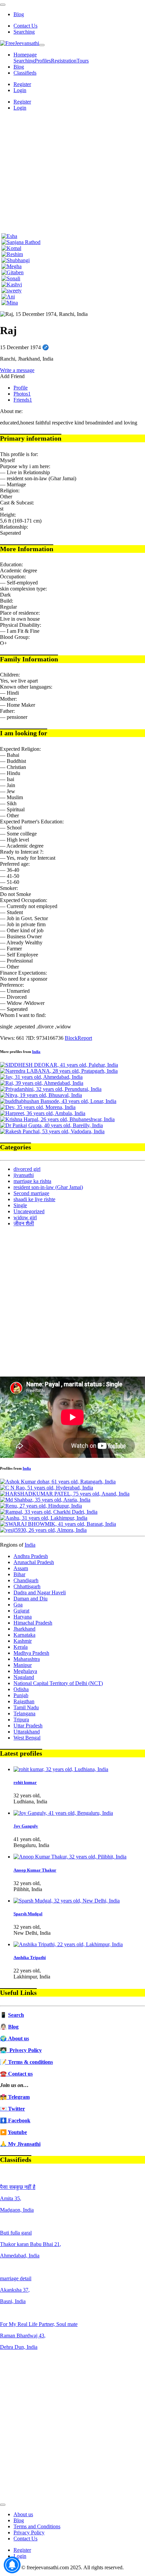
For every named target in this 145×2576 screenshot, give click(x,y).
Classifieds (25, 73)
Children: (10, 675)
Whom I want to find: (23, 1015)
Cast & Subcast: (17, 503)
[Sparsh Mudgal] (67, 1901)
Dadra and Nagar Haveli (40, 1592)
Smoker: (9, 888)
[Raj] (42, 1083)
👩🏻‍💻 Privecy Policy (21, 2050)
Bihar (19, 1574)
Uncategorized (29, 1211)
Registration (64, 61)
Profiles (43, 61)
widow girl (25, 1217)
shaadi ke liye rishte (34, 1199)
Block (71, 1038)
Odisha (21, 1689)
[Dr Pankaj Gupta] (51, 1125)
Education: (11, 564)
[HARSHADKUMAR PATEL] (65, 1494)
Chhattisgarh (27, 1586)
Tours (83, 61)
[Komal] (11, 248)
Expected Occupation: (24, 900)
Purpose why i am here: (25, 466)
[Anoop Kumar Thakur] (70, 1857)
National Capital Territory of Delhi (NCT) (58, 1683)
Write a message (17, 370)
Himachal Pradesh (33, 1623)
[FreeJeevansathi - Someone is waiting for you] (20, 43)
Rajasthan (24, 1701)
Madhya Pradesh (31, 1653)
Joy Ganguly (26, 1826)
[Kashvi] (12, 284)
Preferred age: (15, 864)
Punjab (21, 1695)
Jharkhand (24, 1629)
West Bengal (27, 1738)
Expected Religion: (20, 749)
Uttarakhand (27, 1732)
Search (16, 2015)
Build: (7, 601)
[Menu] (3, 5)
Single (20, 1205)
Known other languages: (26, 687)
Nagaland (24, 1677)
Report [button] (85, 1038)
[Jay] (41, 1077)
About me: (11, 411)
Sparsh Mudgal (28, 1914)
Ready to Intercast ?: (22, 852)
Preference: (12, 985)
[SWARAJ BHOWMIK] (58, 1524)
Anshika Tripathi (30, 1957)
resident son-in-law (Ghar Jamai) (48, 1187)
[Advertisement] (72, 172)
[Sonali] (11, 278)
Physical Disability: (21, 625)
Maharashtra (27, 1659)
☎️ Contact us (16, 2074)
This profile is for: (19, 454)
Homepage (25, 55)
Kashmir (23, 1641)
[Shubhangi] (16, 260)
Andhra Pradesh (31, 1556)
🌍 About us (14, 2038)
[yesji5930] (43, 1530)
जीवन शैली (24, 1223)
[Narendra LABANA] (59, 1071)
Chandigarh (26, 1580)
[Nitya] (41, 1095)
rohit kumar (25, 1782)
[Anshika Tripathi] (68, 1944)
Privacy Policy (29, 2532)
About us (23, 2514)
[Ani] (8, 297)
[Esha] (9, 236)
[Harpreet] (43, 1113)
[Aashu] (44, 1518)
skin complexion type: (23, 589)
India (36, 1052)
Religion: (10, 490)
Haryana (23, 1617)
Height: (8, 515)
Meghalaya (25, 1671)
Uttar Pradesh (28, 1726)
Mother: (8, 699)
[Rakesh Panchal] (52, 1131)
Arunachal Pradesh (34, 1562)
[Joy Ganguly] (63, 1813)
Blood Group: (15, 637)
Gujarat (21, 1611)
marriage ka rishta (32, 1181)
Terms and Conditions (37, 2526)
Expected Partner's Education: (32, 822)
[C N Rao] (47, 1488)
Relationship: (14, 527)
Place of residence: (20, 613)
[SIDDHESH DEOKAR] (59, 1065)
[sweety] (11, 291)
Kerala (21, 1647)
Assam (21, 1568)
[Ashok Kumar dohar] (58, 1482)
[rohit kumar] (61, 1769)
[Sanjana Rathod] (21, 242)
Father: (7, 711)
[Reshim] (12, 254)
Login (20, 90)
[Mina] (10, 303)
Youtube (17, 2132)
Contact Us (25, 26)
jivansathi (24, 1175)
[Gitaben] (12, 272)
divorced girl (27, 1169)
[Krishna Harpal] (57, 1119)
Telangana (24, 1713)
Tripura (21, 1720)
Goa (18, 1605)
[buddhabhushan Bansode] (58, 1101)
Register (22, 84)
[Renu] (41, 1506)
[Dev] (38, 1107)
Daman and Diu (31, 1599)
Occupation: (13, 577)
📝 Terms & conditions (26, 2062)
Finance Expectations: (23, 973)
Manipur (23, 1665)
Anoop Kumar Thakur (35, 1870)
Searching (24, 32)
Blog (19, 14)
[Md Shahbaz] (45, 1500)
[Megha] (11, 266)
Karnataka (24, 1635)
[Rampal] (49, 1512)
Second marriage (31, 1193)
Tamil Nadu (26, 1707)
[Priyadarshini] (51, 1089)
